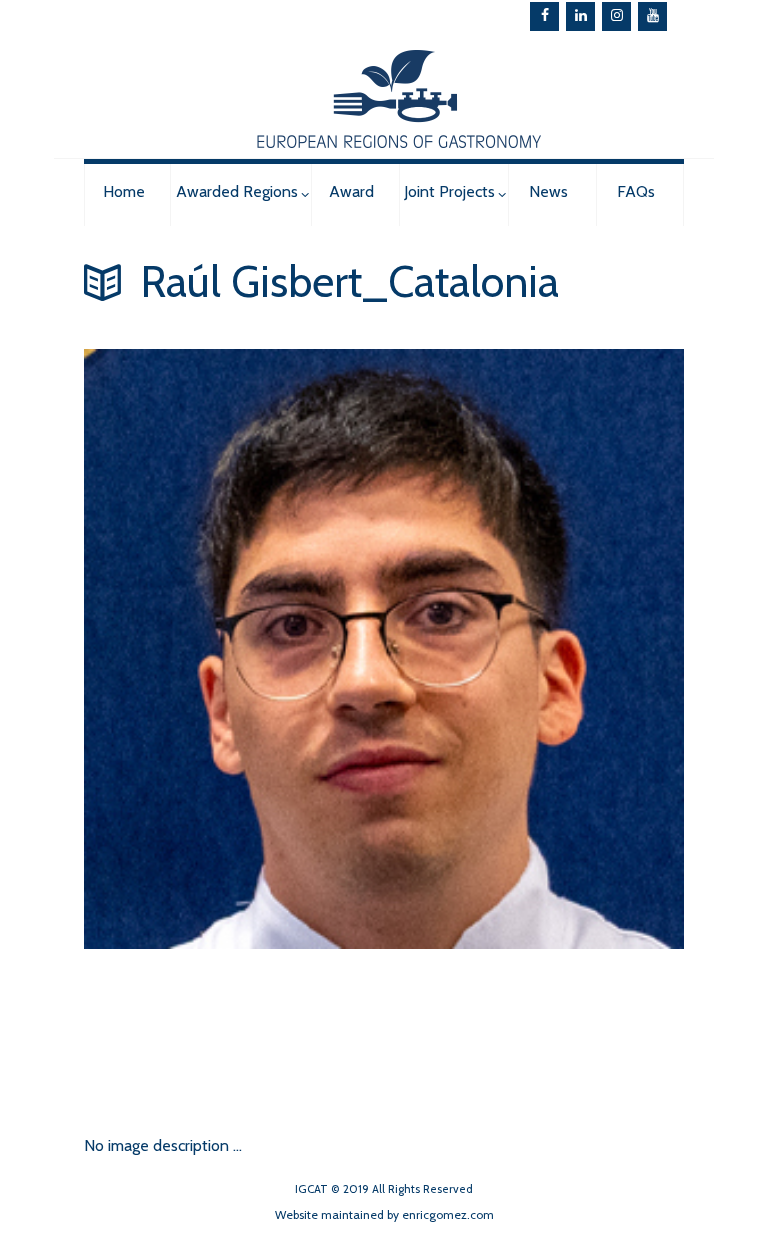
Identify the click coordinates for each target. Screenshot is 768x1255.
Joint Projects (449, 191)
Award (351, 191)
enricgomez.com (448, 1214)
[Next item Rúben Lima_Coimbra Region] (234, 1029)
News (548, 191)
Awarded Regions (237, 191)
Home (124, 191)
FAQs (636, 191)
